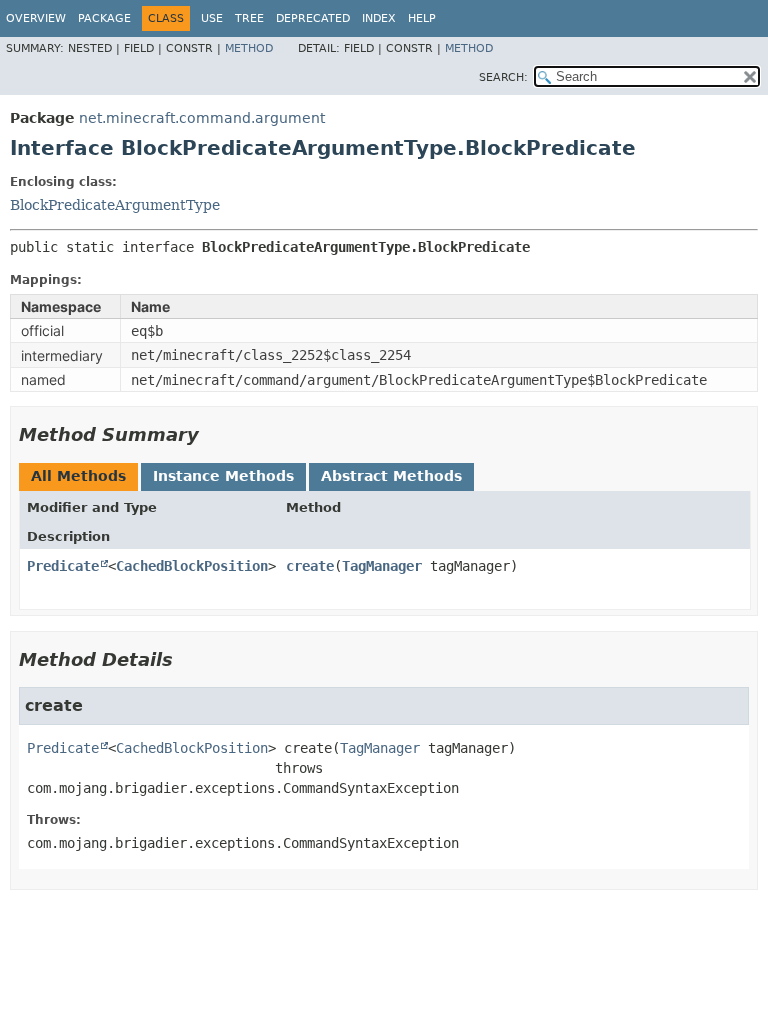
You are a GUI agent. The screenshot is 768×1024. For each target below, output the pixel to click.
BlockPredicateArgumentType (115, 205)
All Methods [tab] (78, 476)
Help (422, 18)
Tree (249, 18)
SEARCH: (503, 77)
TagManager (382, 566)
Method (249, 48)
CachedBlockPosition (192, 566)
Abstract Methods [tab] (391, 476)
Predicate (63, 566)
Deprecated (313, 18)
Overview (36, 18)
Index (379, 18)
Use (212, 18)
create (310, 566)
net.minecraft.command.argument (202, 118)
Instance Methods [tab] (223, 476)
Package (104, 18)
